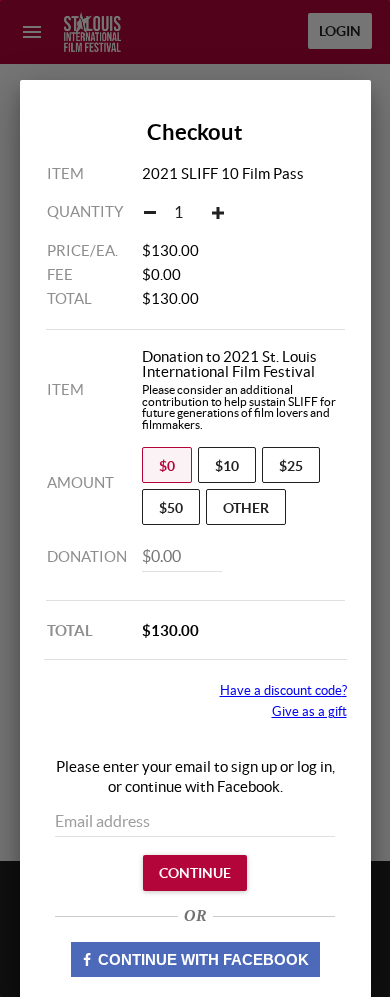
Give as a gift (309, 711)
